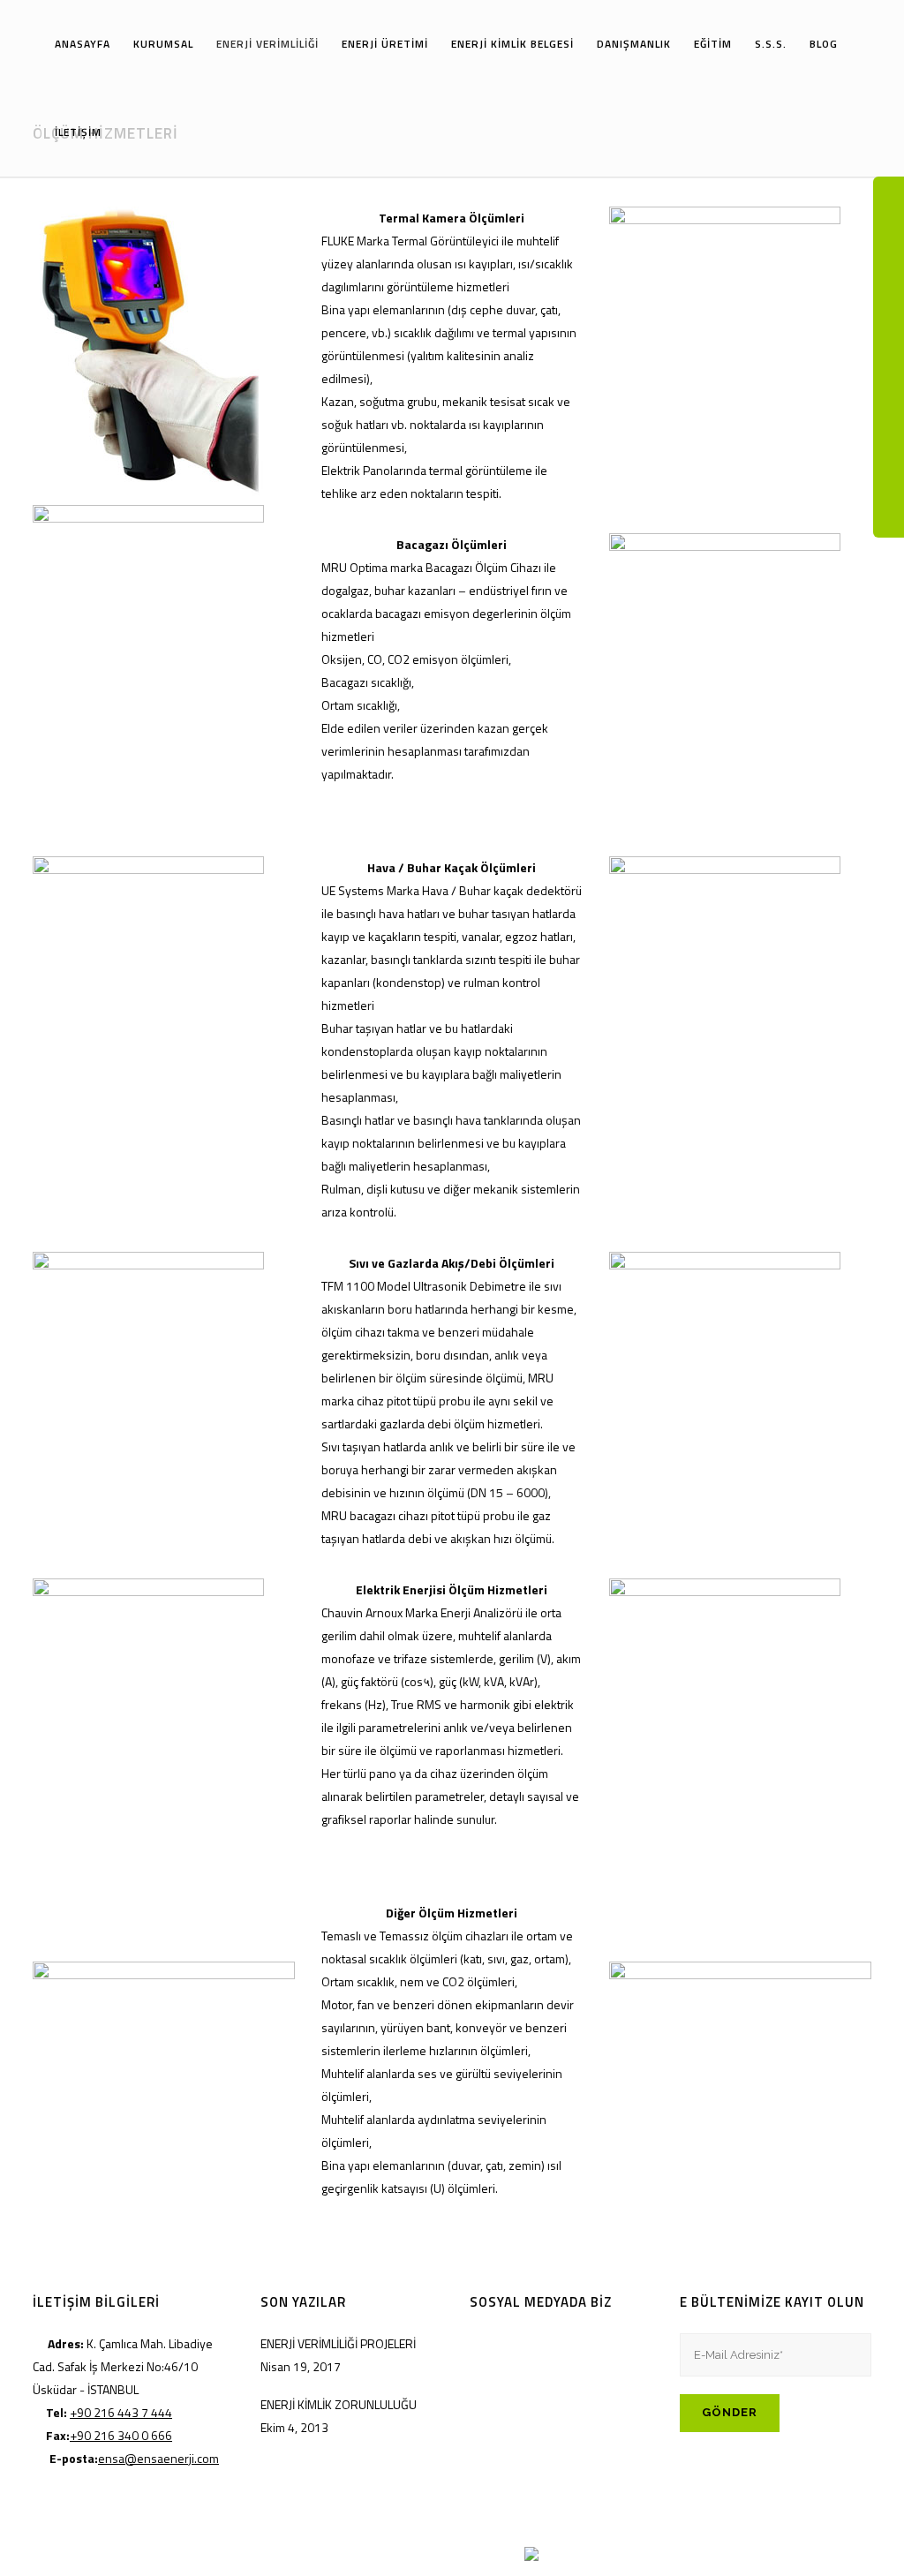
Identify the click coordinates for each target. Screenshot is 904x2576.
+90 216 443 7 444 (121, 2412)
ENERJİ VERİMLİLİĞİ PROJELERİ (338, 2343)
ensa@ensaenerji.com (158, 2458)
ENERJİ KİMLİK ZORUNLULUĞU (339, 2404)
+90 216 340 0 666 (121, 2435)
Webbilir (503, 2552)
